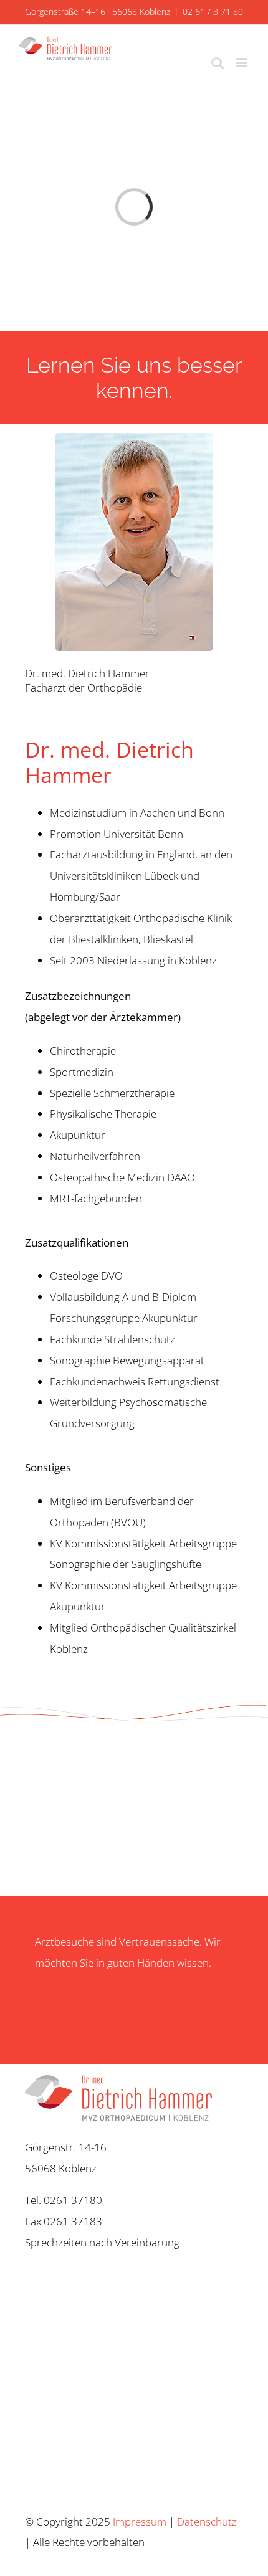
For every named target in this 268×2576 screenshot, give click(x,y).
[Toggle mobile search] (218, 63)
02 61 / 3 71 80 (213, 12)
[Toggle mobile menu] (243, 63)
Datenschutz (207, 2521)
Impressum (140, 2521)
